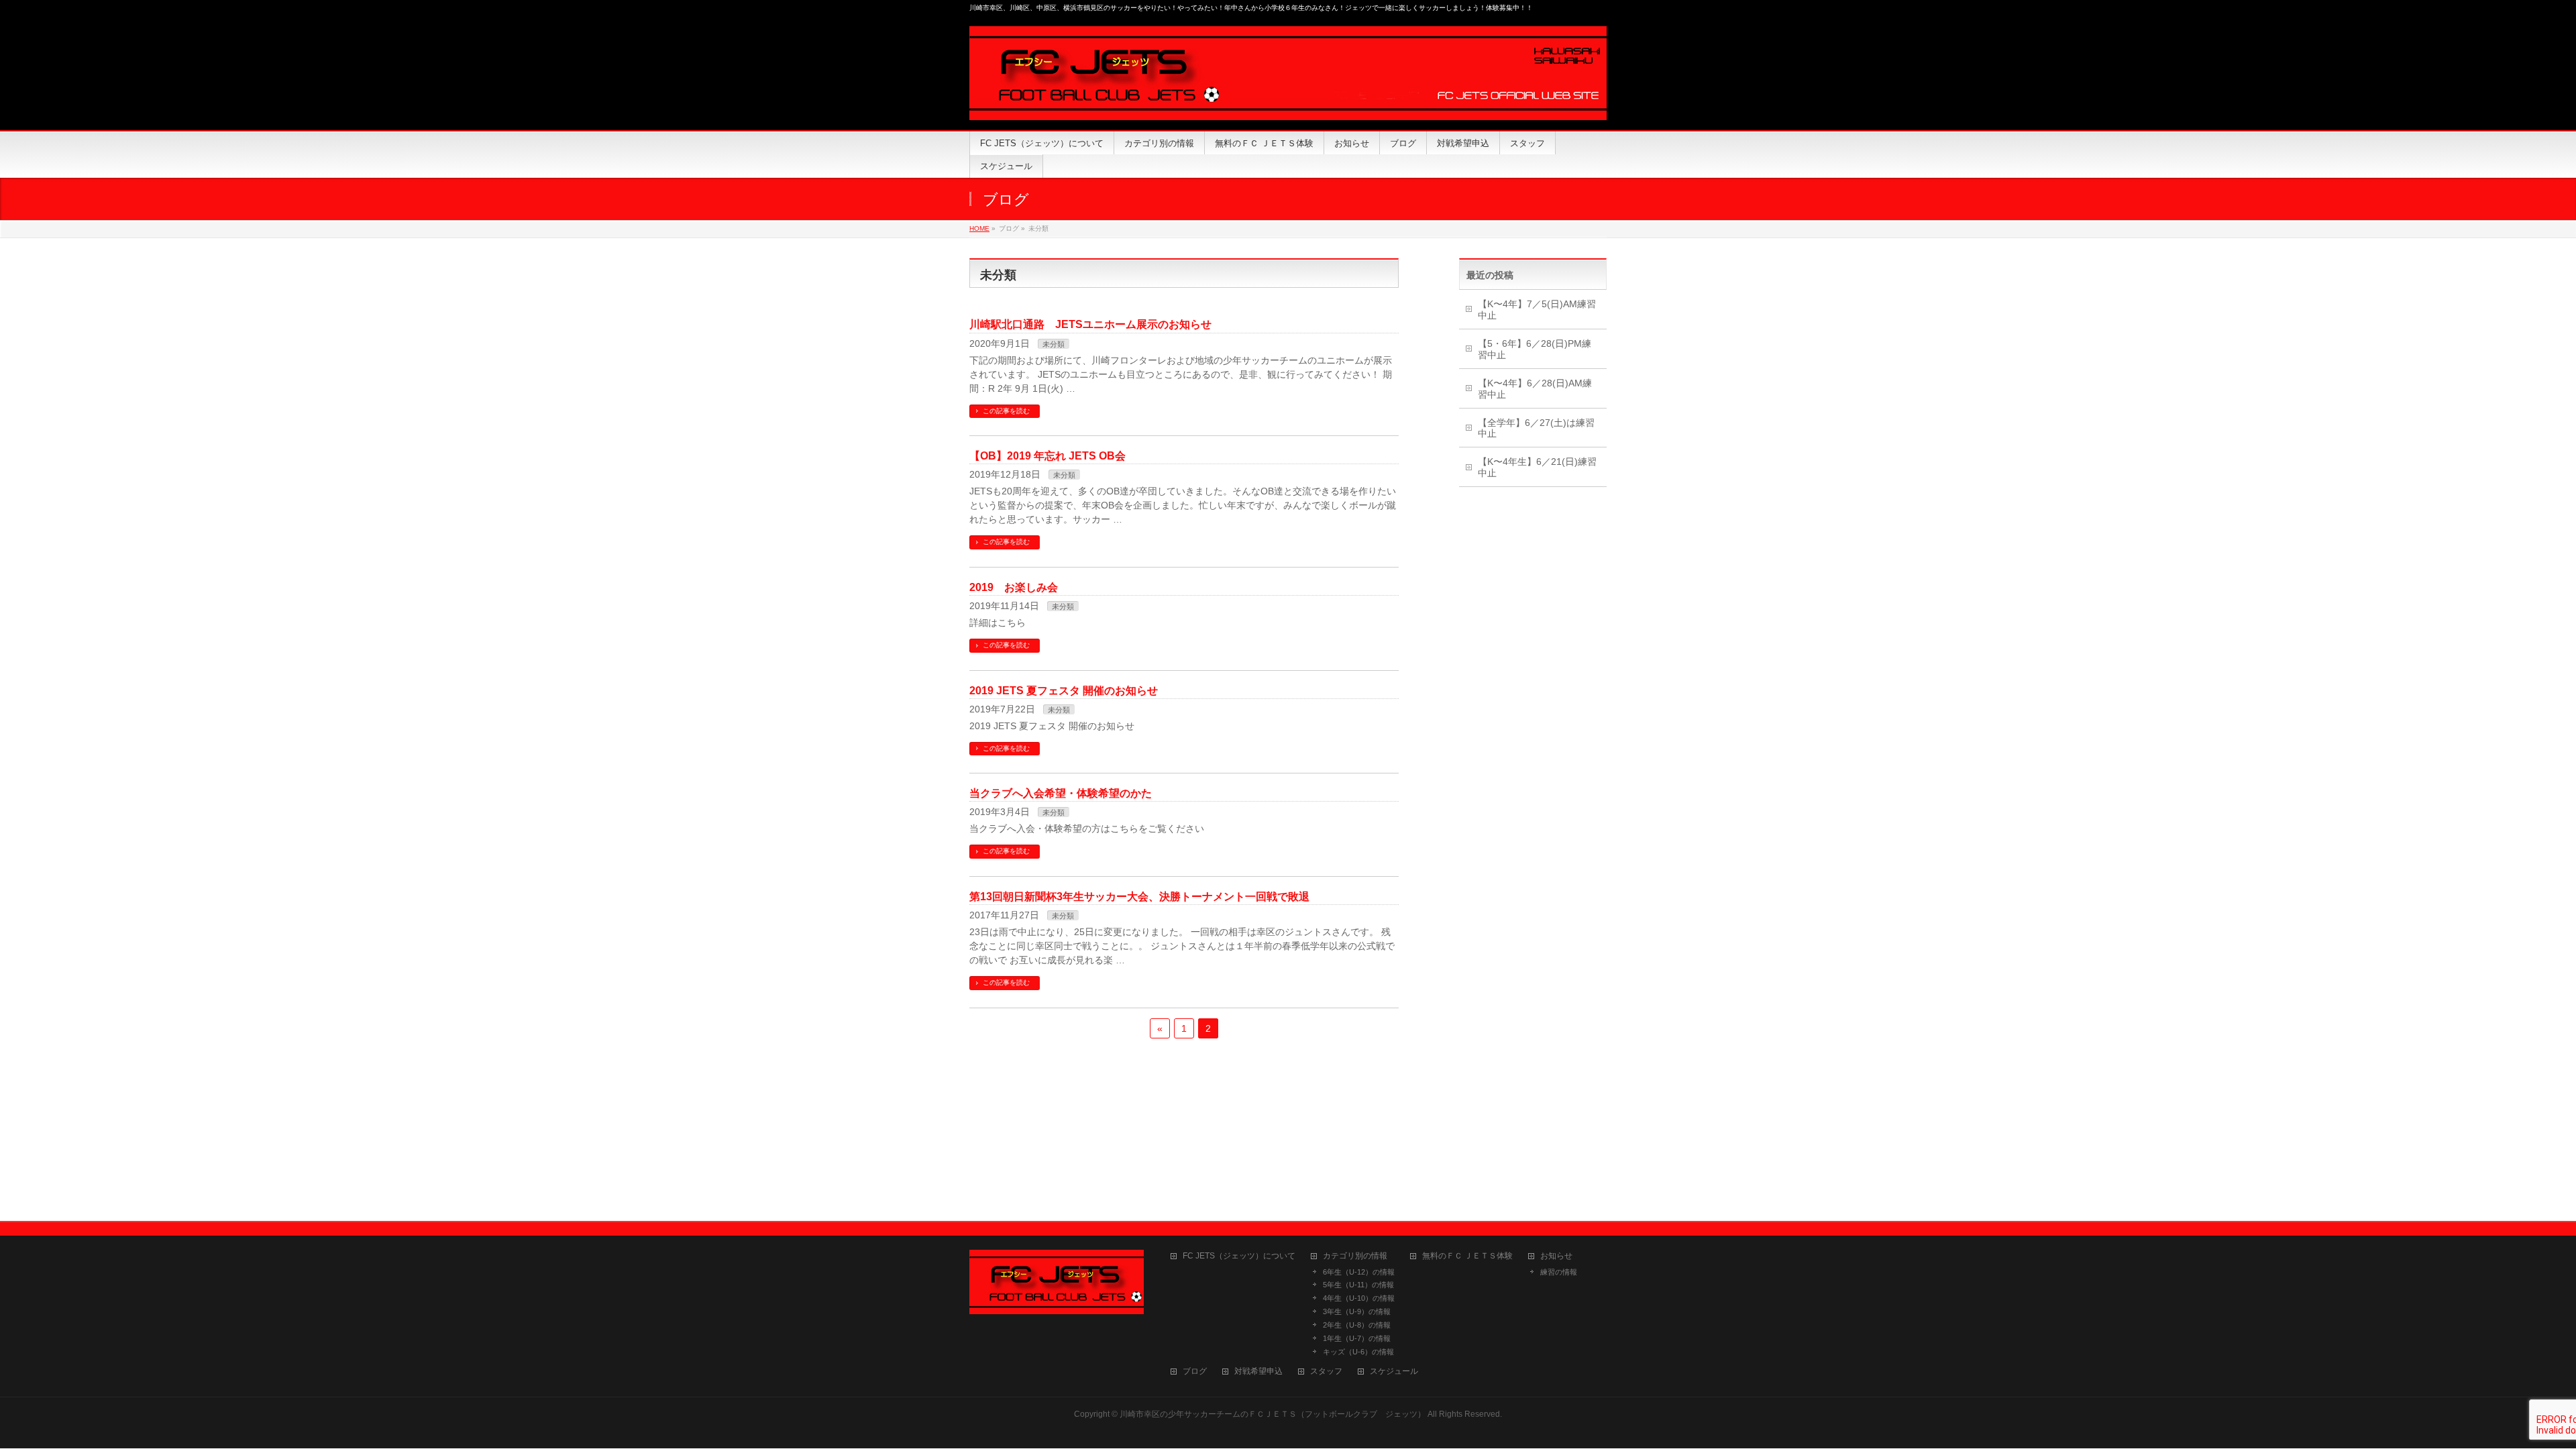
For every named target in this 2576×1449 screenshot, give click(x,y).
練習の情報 (1559, 1272)
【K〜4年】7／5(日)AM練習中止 (1537, 310)
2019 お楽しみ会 (1014, 587)
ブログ (1195, 1372)
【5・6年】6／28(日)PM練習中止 (1535, 349)
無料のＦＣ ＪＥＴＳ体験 (1467, 1256)
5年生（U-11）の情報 (1358, 1285)
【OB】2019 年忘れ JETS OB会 (1048, 456)
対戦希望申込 (1258, 1372)
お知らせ (1556, 1256)
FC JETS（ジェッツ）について (1239, 1256)
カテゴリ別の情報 (1355, 1256)
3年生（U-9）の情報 (1357, 1311)
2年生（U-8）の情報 (1357, 1325)
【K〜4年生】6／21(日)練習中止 (1537, 467)
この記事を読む (1006, 411)
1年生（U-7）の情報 (1357, 1338)
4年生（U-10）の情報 (1359, 1298)
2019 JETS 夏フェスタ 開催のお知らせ (1064, 691)
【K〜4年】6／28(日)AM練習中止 (1535, 389)
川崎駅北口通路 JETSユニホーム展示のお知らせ (1090, 324)
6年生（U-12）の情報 (1359, 1272)
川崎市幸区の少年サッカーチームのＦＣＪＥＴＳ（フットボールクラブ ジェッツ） (1273, 1414)
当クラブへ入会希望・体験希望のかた (1061, 793)
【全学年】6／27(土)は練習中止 (1536, 428)
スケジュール (1394, 1372)
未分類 (1054, 344)
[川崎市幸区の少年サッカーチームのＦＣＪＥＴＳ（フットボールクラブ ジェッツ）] (1288, 105)
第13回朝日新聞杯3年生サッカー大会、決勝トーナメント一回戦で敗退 (1139, 897)
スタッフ (1326, 1372)
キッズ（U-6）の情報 (1358, 1352)
